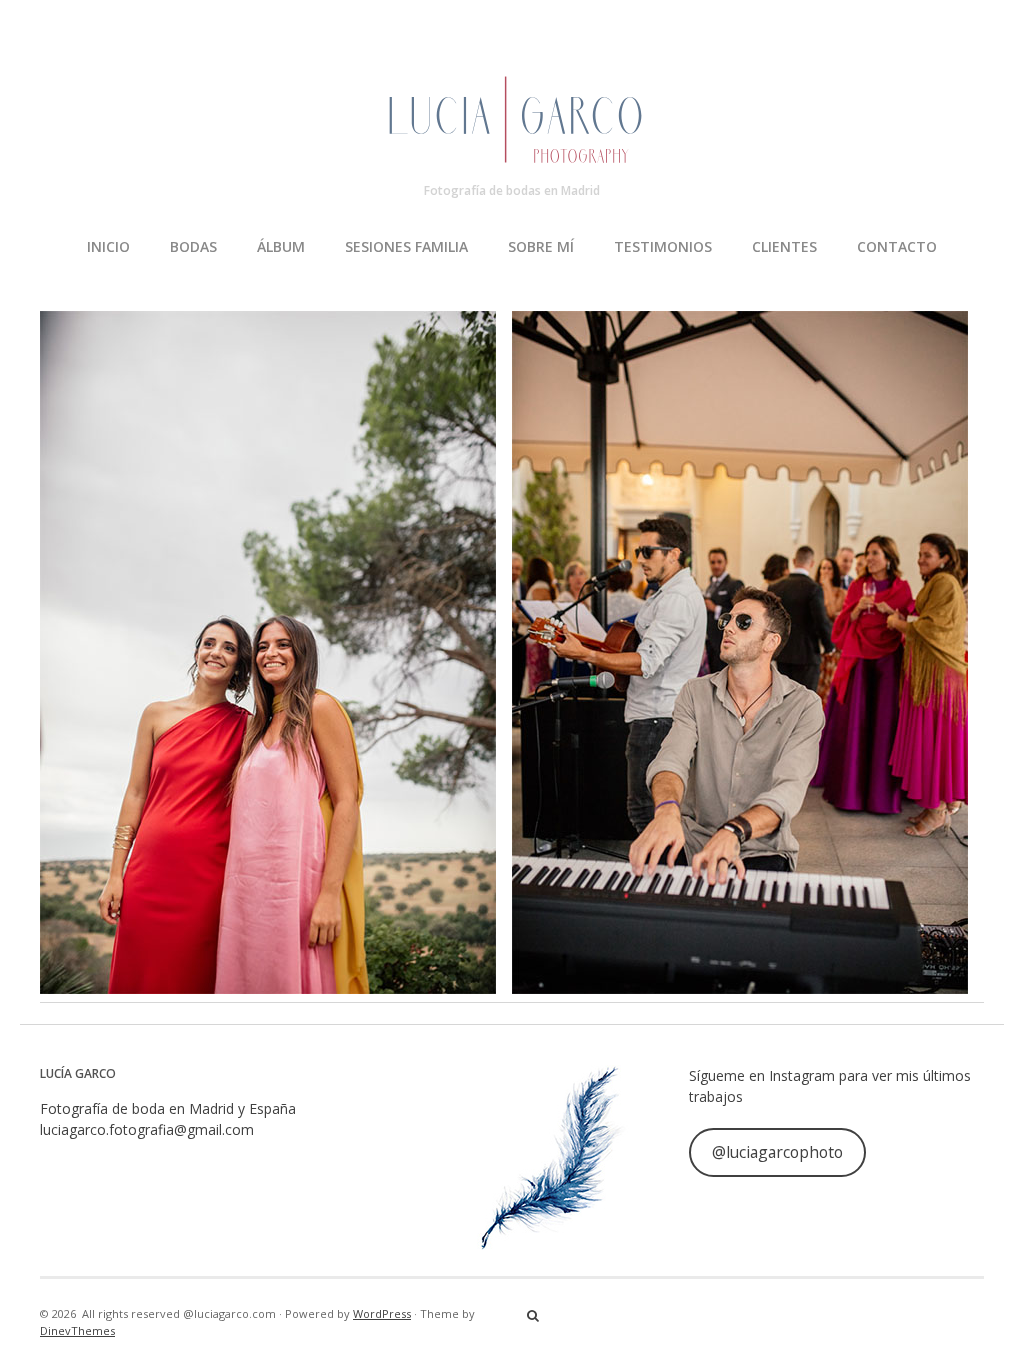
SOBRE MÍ (541, 246)
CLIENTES (784, 246)
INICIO (108, 246)
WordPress (382, 1313)
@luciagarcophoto (777, 1152)
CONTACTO (897, 246)
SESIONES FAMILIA (406, 246)
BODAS (193, 246)
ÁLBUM (281, 246)
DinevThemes (77, 1330)
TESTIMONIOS (663, 246)
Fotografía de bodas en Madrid (512, 190)
